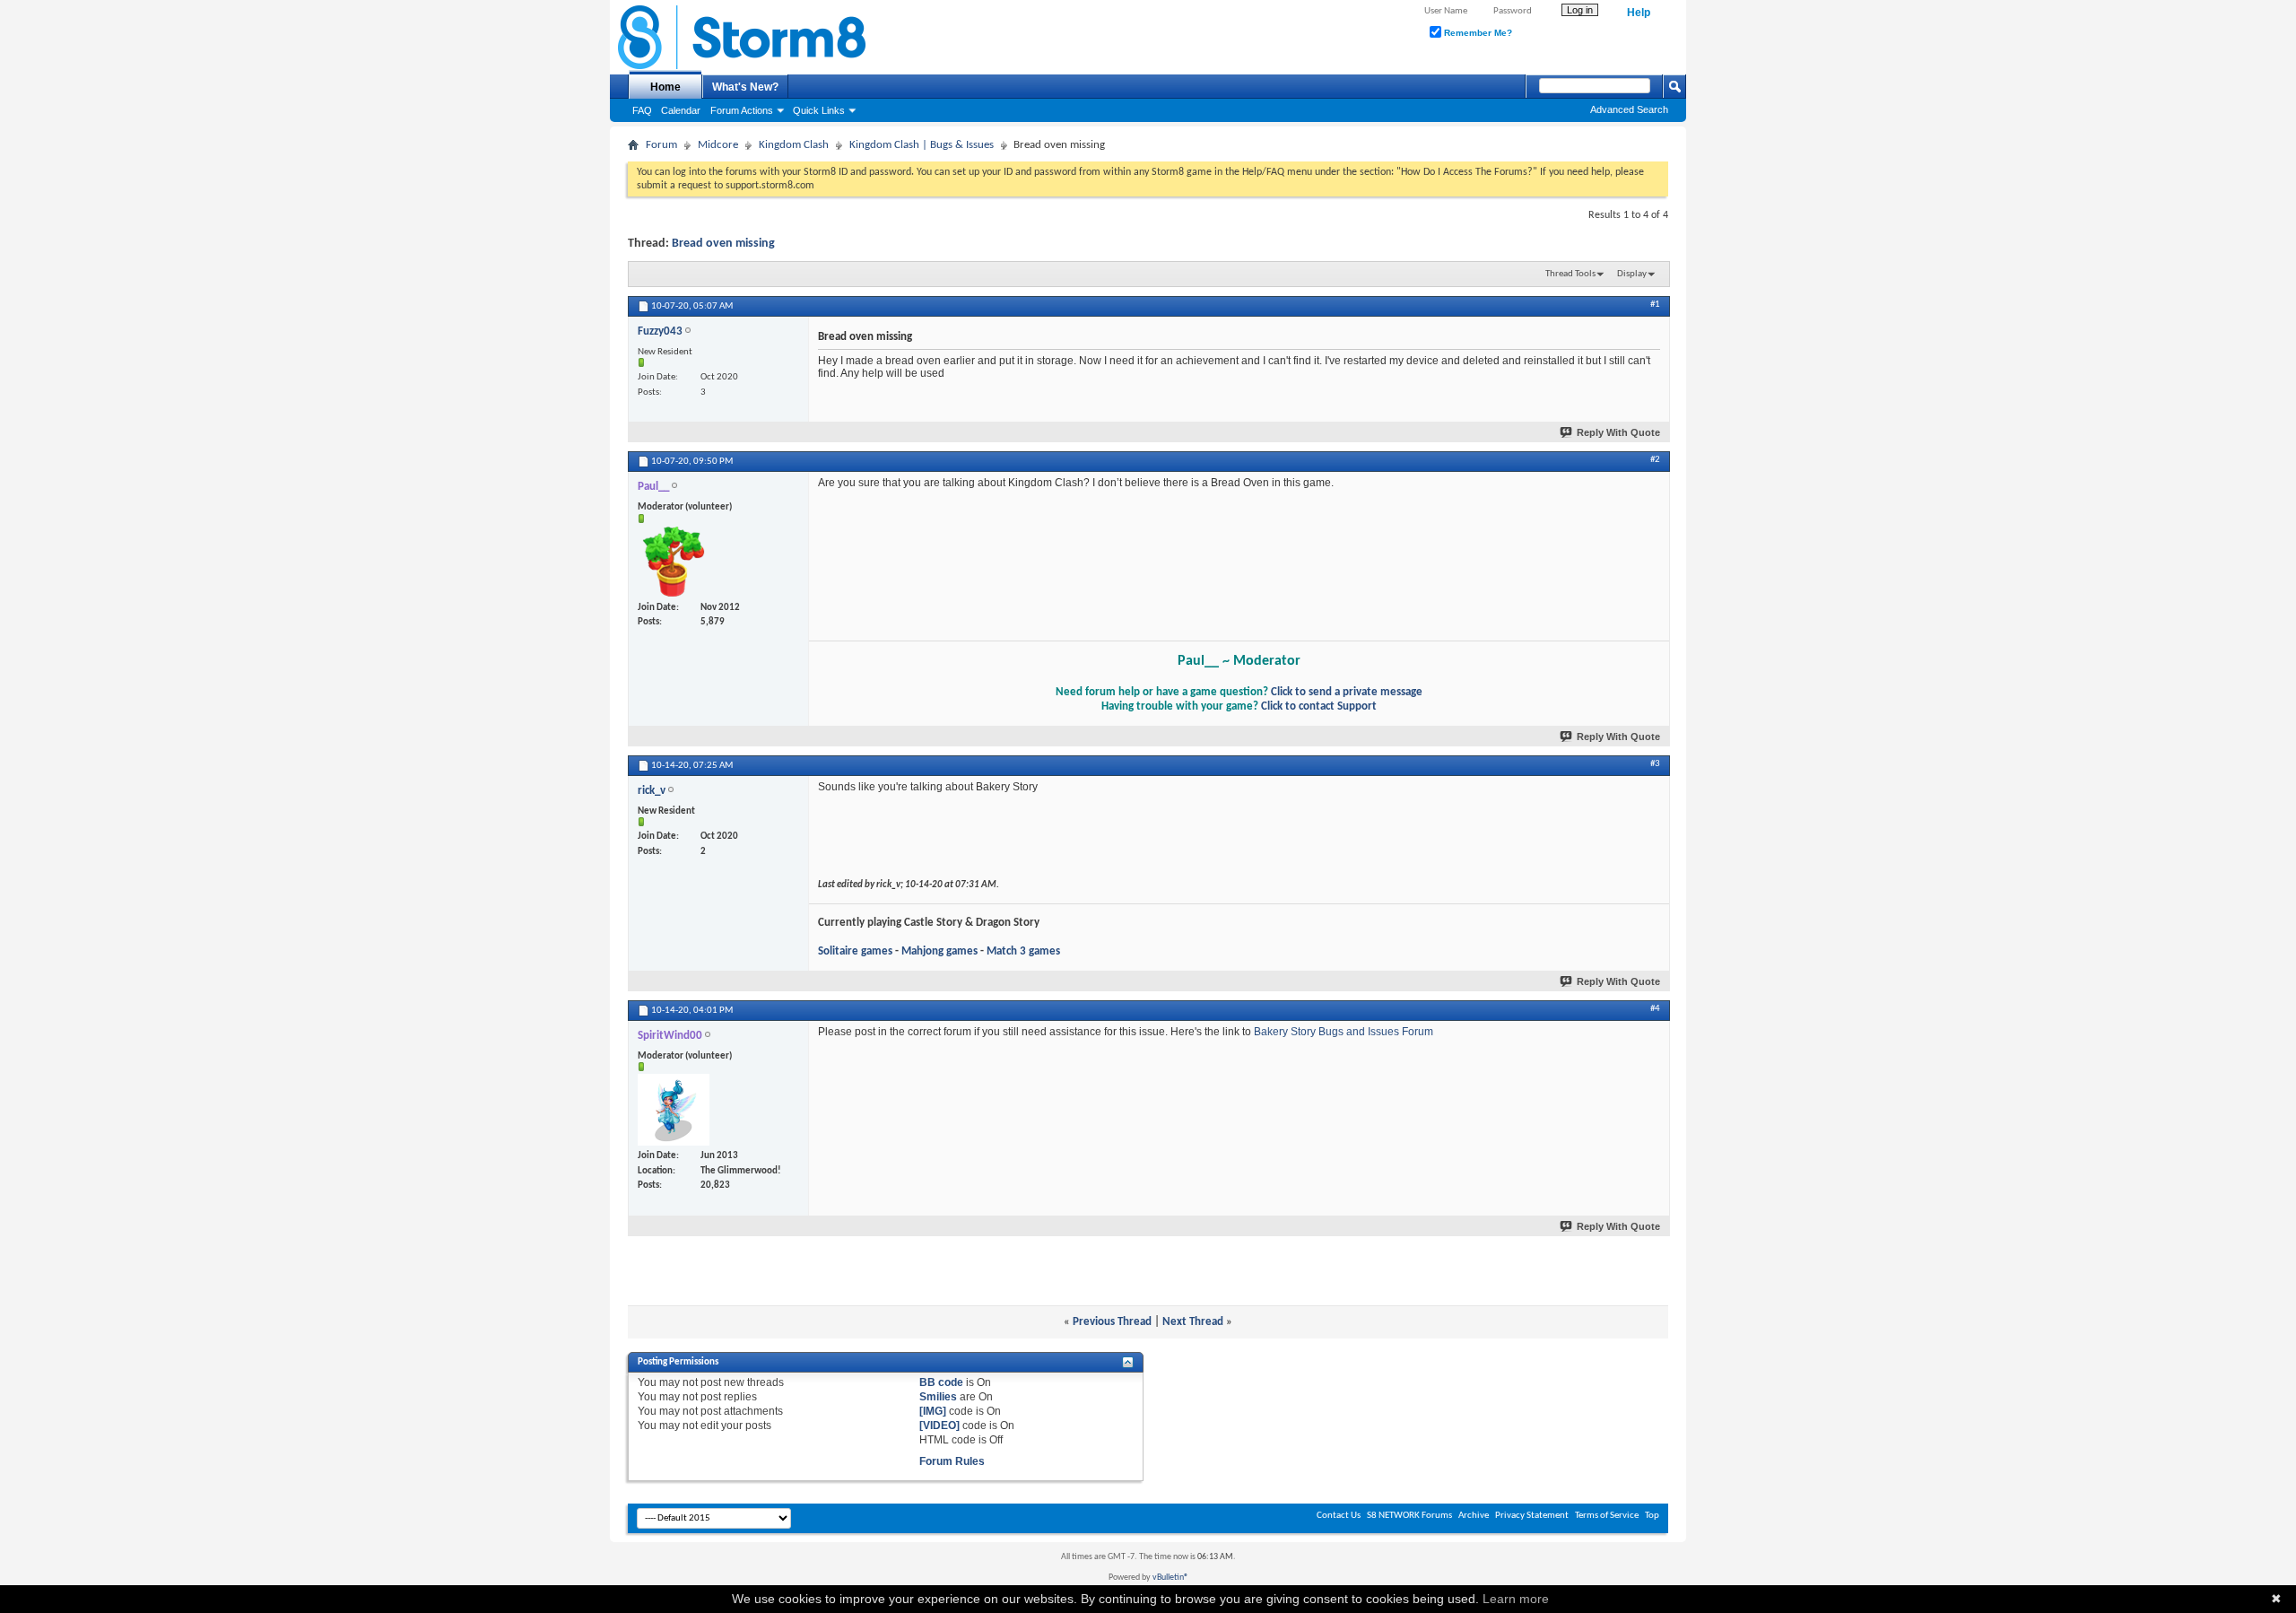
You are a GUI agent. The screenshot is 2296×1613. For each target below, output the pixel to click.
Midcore (718, 145)
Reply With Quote (1618, 432)
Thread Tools (1570, 274)
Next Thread (1193, 1322)
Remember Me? (1477, 33)
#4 (1655, 1009)
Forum (661, 145)
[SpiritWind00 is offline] (674, 1110)
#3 (1655, 764)
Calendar (681, 110)
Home (665, 87)
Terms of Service (1607, 1516)
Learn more (1516, 1599)
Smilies (938, 1397)
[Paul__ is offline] (674, 562)
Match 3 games (1023, 951)
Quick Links (819, 110)
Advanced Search (1629, 109)
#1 (1655, 305)
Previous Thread (1112, 1322)
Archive (1474, 1516)
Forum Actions (742, 110)
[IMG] (933, 1411)
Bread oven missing (723, 244)
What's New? (745, 87)
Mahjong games (939, 951)
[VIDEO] (939, 1426)
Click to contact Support (1319, 706)
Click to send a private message (1347, 692)
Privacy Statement (1532, 1516)
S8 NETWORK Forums (1409, 1516)
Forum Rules (952, 1461)
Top (1652, 1516)
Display (1632, 274)
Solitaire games (855, 951)
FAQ (642, 110)
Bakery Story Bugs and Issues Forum (1344, 1032)
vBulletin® (1170, 1578)
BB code (941, 1382)
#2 (1655, 460)
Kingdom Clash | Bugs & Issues (922, 145)
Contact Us (1339, 1516)
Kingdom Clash (794, 145)
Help (1639, 13)
